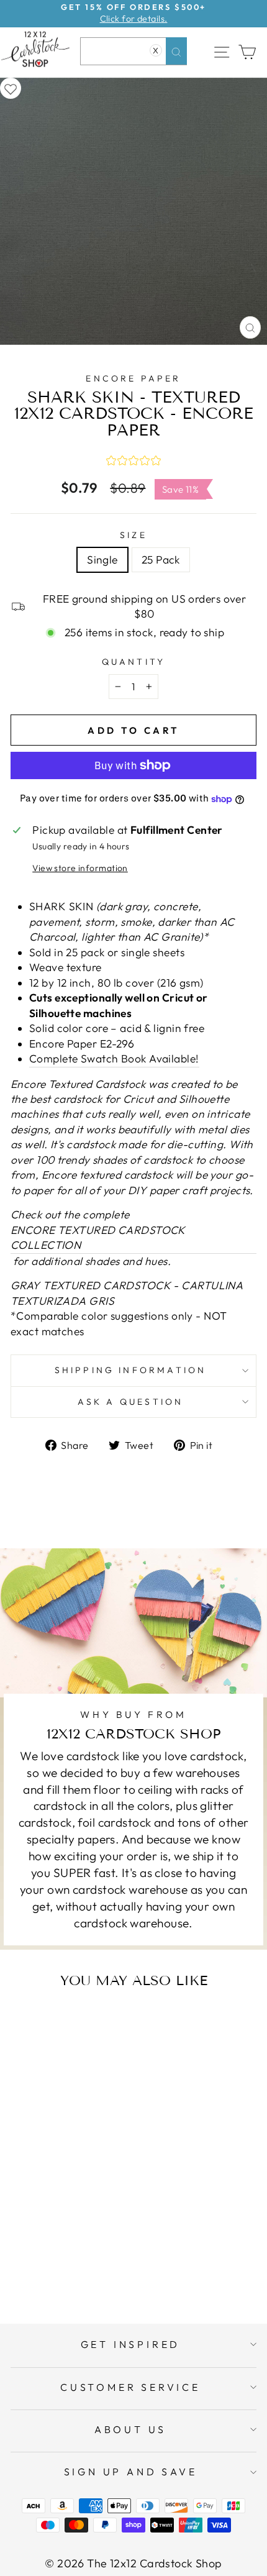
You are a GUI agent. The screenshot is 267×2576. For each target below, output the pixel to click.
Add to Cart (83, 2265)
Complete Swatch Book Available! (114, 1059)
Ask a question (131, 1402)
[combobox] (133, 51)
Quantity (134, 662)
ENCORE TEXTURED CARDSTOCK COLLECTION (98, 1238)
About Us (130, 2429)
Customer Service (130, 2387)
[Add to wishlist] (11, 88)
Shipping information (131, 1370)
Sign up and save (131, 2472)
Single (102, 560)
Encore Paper (133, 378)
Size (133, 535)
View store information (80, 868)
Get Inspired (131, 2344)
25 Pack (161, 560)
